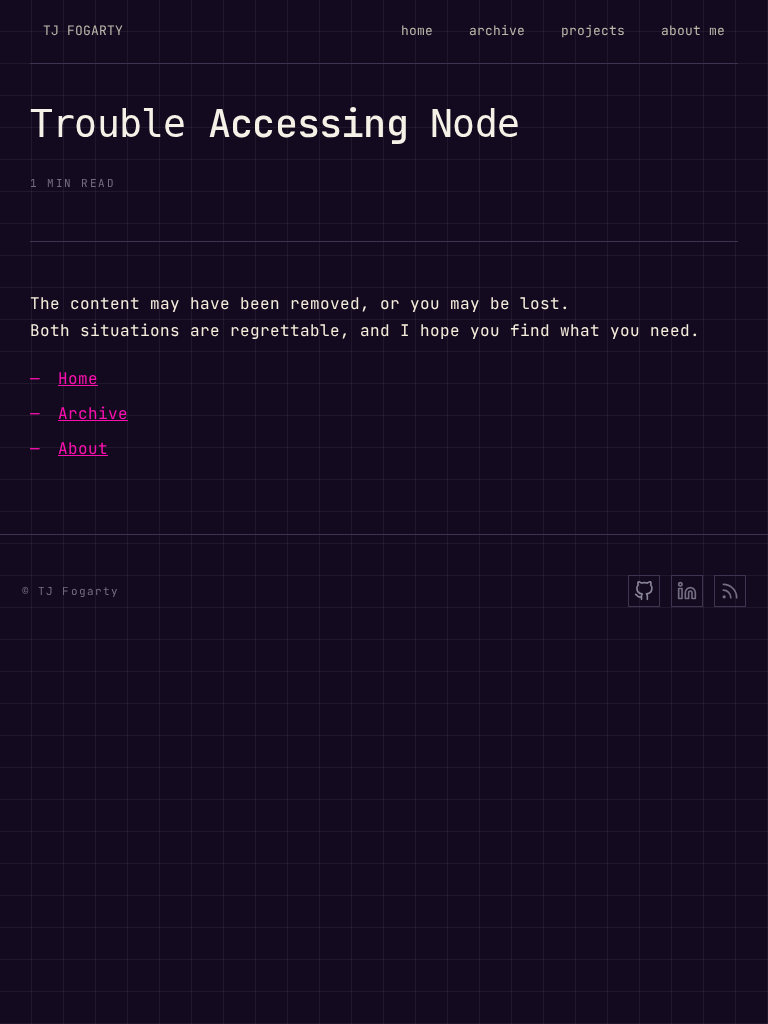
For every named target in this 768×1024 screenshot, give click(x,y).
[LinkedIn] (687, 591)
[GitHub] (644, 591)
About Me (693, 30)
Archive (497, 30)
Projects (593, 30)
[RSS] (730, 591)
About (83, 448)
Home (417, 30)
